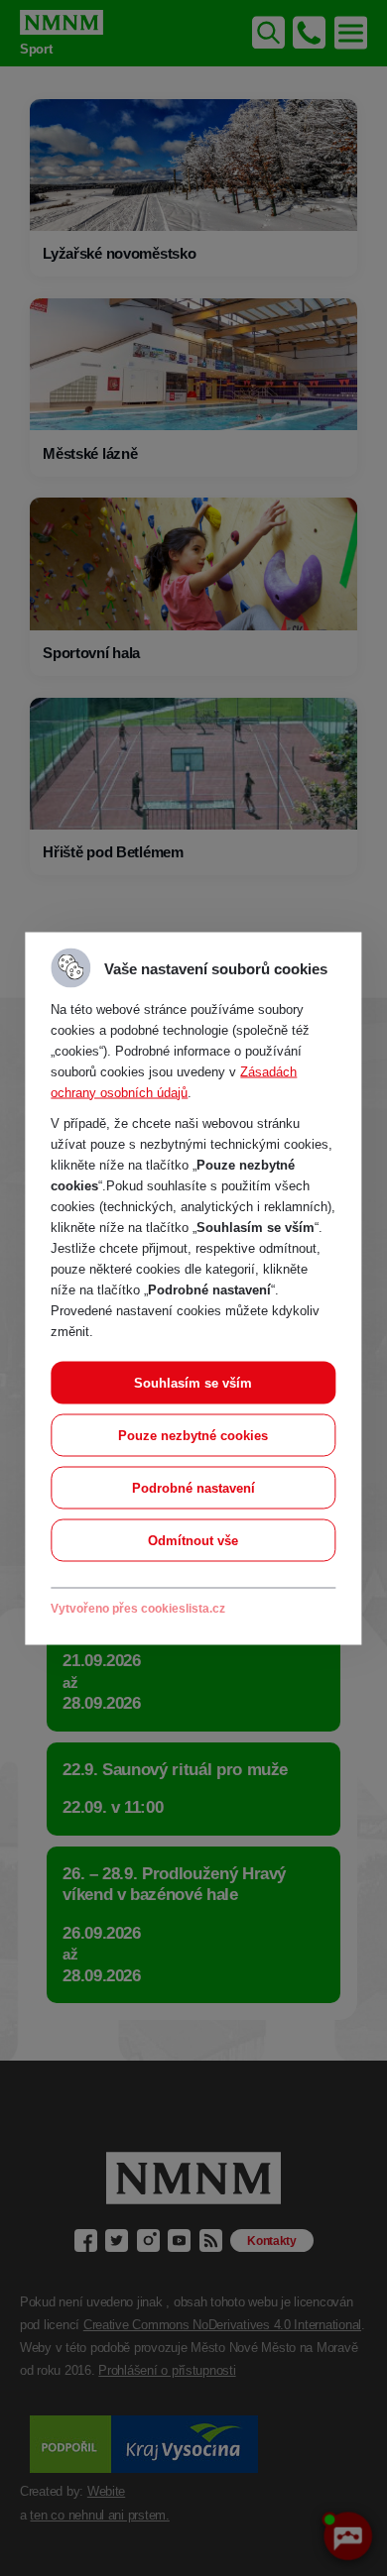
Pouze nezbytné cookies (193, 1435)
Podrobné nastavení (193, 1487)
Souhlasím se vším (193, 1382)
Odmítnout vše (193, 1540)
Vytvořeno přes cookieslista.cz (138, 1608)
